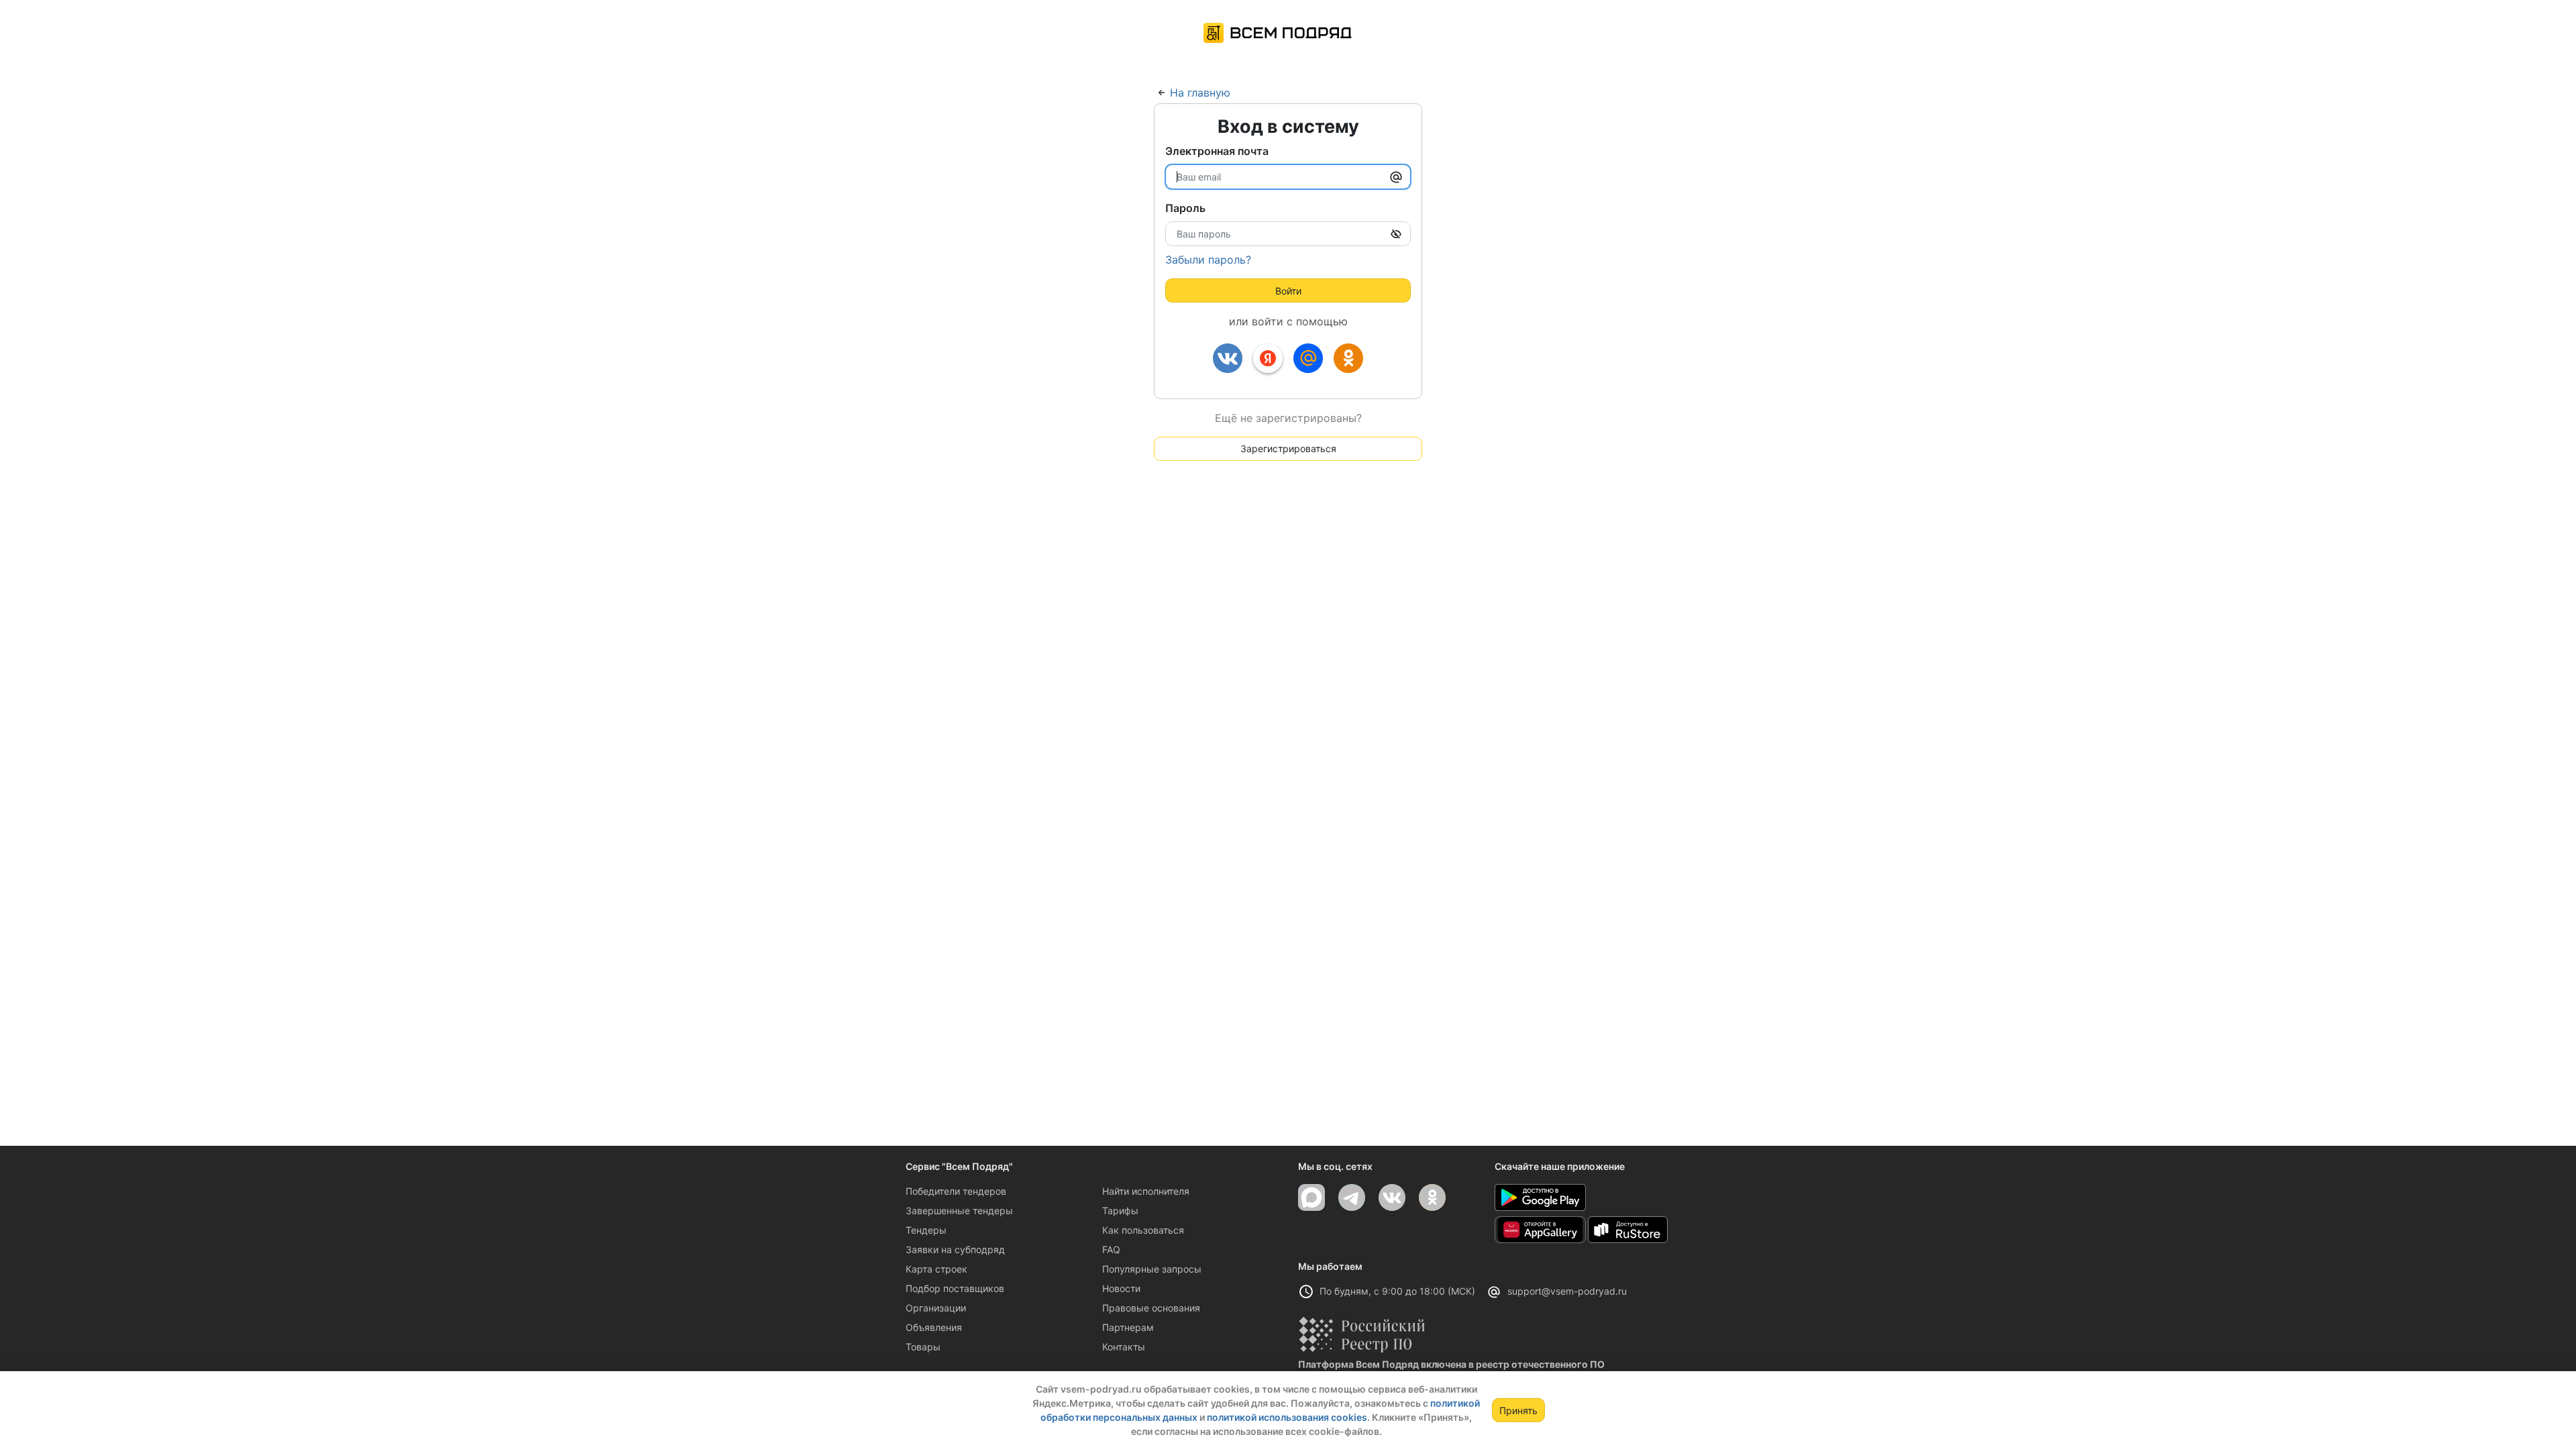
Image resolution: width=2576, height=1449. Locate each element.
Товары (923, 1347)
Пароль (1185, 208)
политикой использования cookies (1287, 1417)
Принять (1518, 1410)
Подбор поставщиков (955, 1288)
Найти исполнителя (1146, 1191)
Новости (1121, 1288)
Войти (1288, 291)
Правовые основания (1151, 1308)
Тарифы (1120, 1211)
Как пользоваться (1143, 1230)
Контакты (1124, 1347)
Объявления (934, 1327)
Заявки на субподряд (955, 1249)
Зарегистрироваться (1288, 448)
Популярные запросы (1152, 1269)
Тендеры (926, 1230)
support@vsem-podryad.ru (1567, 1291)
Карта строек (936, 1269)
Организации (936, 1308)
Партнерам (1128, 1327)
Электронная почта (1217, 151)
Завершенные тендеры (959, 1211)
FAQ (1111, 1249)
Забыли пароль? (1208, 260)
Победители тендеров (956, 1191)
